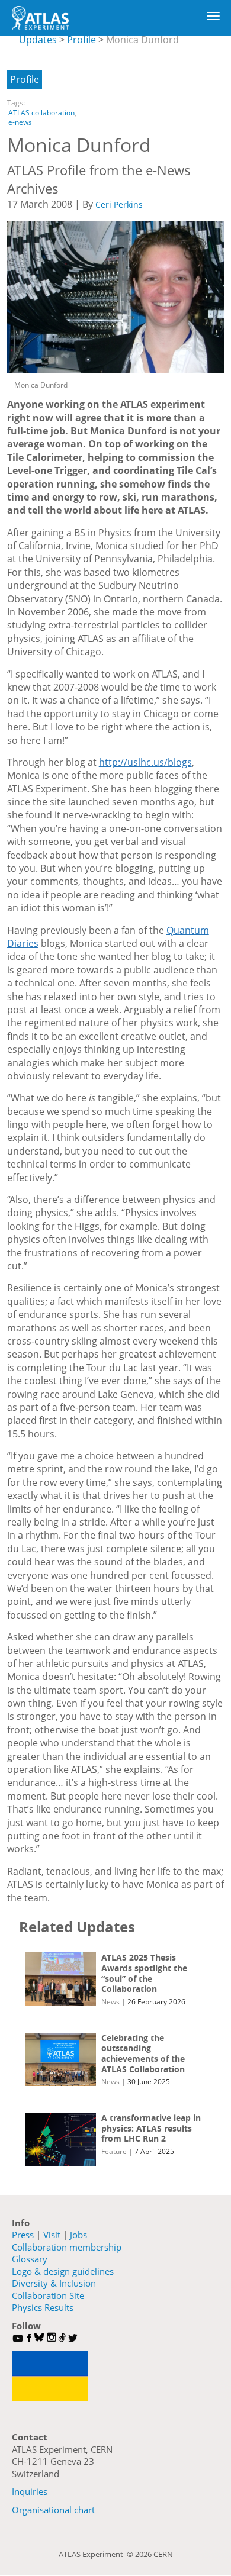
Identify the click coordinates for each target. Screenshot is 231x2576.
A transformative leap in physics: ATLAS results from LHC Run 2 (151, 2128)
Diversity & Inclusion (54, 2283)
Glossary (30, 2259)
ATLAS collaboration (41, 113)
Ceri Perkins (119, 204)
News (110, 2002)
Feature (114, 2151)
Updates (38, 40)
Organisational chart (53, 2510)
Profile (81, 40)
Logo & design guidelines (63, 2271)
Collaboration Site (48, 2295)
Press (23, 2235)
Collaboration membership (67, 2247)
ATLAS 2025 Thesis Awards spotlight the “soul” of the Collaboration (144, 1973)
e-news (20, 122)
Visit (52, 2235)
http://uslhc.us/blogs (145, 762)
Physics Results (43, 2307)
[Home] (40, 18)
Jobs (78, 2235)
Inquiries (30, 2491)
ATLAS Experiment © (97, 2554)
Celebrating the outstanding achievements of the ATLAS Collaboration (143, 2053)
